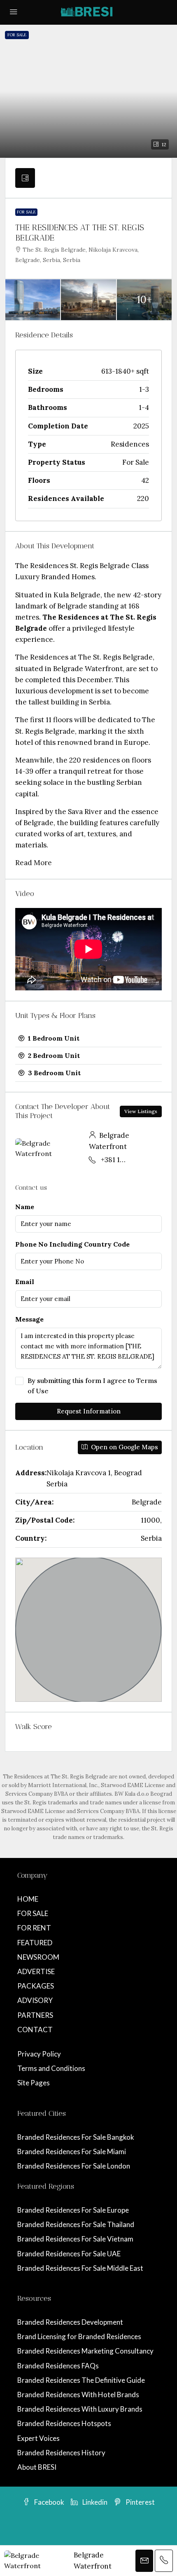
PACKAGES (36, 1986)
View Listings (141, 1111)
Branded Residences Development (70, 2322)
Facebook (49, 2502)
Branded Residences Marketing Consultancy (85, 2351)
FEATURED (35, 1943)
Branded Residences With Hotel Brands (78, 2395)
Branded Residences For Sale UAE (69, 2254)
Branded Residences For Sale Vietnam (75, 2239)
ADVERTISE (36, 1971)
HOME (28, 1899)
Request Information (89, 1411)
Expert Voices (38, 2438)
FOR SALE (33, 1913)
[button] (88, 91)
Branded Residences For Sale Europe (73, 2210)
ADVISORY (35, 2000)
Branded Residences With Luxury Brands (80, 2409)
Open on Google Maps (124, 1447)
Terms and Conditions (51, 2068)
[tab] (25, 178)
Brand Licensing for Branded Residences (79, 2336)
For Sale (26, 212)
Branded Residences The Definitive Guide (81, 2380)
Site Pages (34, 2083)
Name (25, 1207)
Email (25, 1282)
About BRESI (37, 2467)
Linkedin (94, 2502)
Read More (34, 863)
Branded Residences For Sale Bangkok (76, 2137)
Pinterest (140, 2502)
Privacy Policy (39, 2054)
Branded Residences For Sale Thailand (76, 2224)
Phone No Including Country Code (72, 1244)
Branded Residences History (61, 2453)
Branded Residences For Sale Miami (72, 2151)
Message (29, 1319)
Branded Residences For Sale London (74, 2166)
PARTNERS (35, 2015)
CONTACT (35, 2030)
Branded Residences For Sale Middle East (80, 2268)
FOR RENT (34, 1928)
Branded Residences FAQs (58, 2366)
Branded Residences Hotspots (64, 2423)
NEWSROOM (38, 1957)
